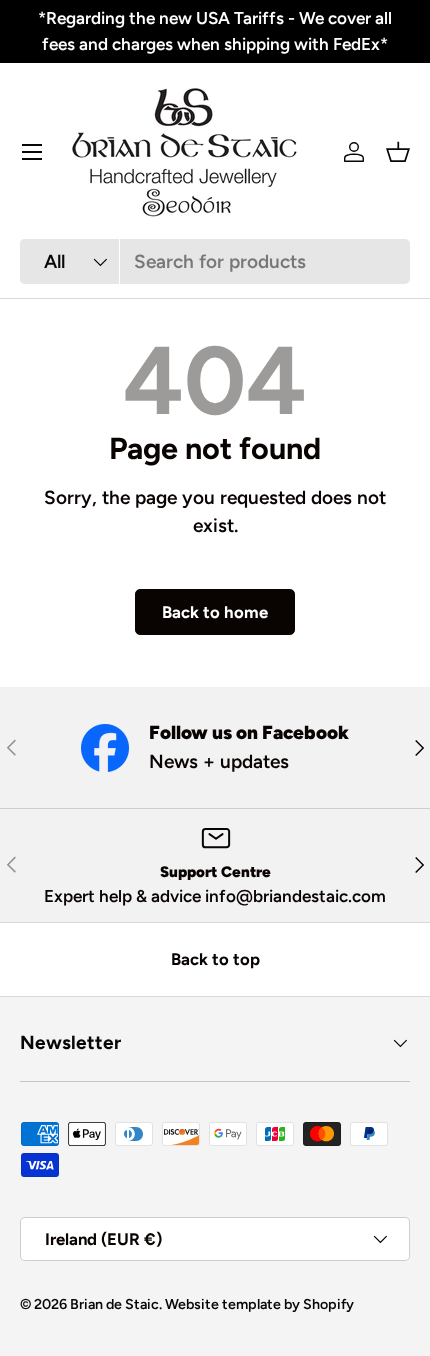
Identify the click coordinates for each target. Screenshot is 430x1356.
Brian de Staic (114, 1304)
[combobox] (215, 261)
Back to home (215, 612)
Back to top (215, 959)
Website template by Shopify (259, 1304)
